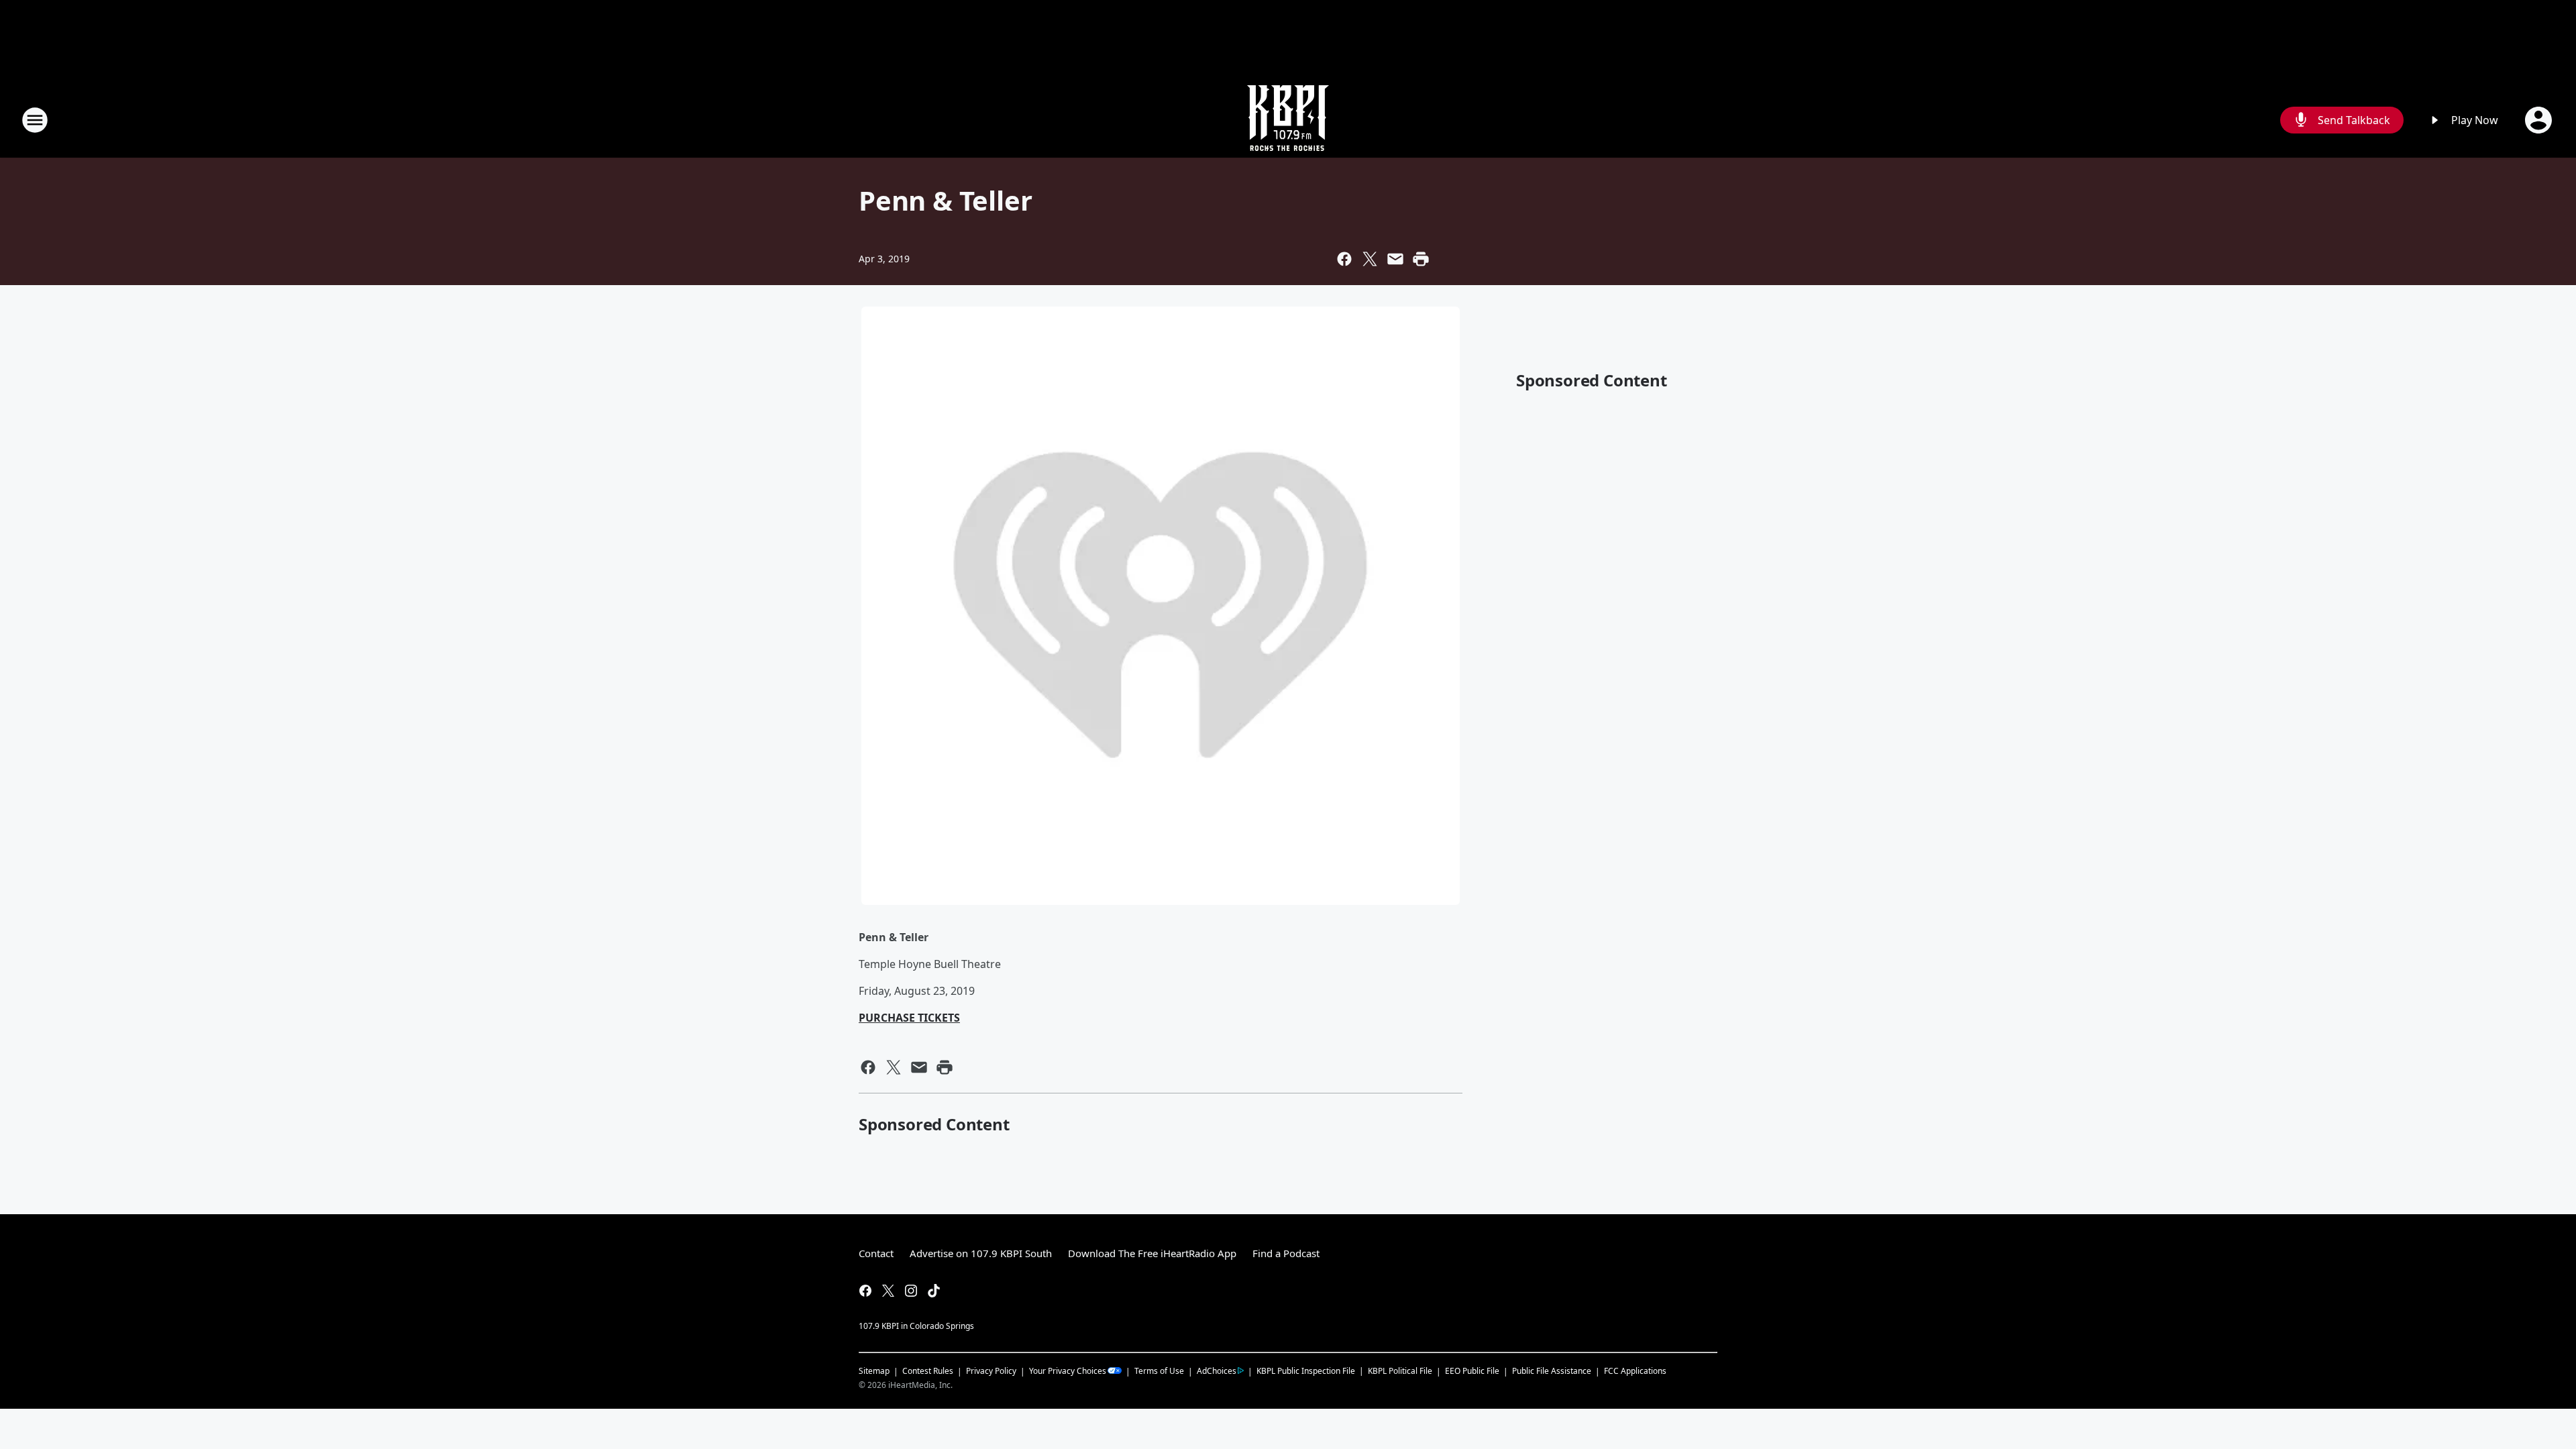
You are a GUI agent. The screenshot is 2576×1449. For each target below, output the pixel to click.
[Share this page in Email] (1395, 259)
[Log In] (2540, 120)
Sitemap (874, 1371)
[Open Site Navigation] (35, 120)
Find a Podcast (1286, 1253)
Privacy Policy (991, 1371)
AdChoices (1217, 1371)
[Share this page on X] (1370, 259)
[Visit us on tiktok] (934, 1291)
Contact (876, 1253)
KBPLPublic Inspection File (1306, 1371)
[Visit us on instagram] (911, 1291)
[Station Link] (1288, 120)
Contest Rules (928, 1371)
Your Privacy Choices (1068, 1371)
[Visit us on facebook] (865, 1291)
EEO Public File (1472, 1371)
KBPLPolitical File (1400, 1371)
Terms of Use (1159, 1371)
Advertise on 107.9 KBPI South (981, 1253)
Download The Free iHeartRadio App (1152, 1253)
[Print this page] (1421, 259)
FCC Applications (1635, 1371)
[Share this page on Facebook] (1344, 259)
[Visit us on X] (888, 1291)
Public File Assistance (1552, 1371)
